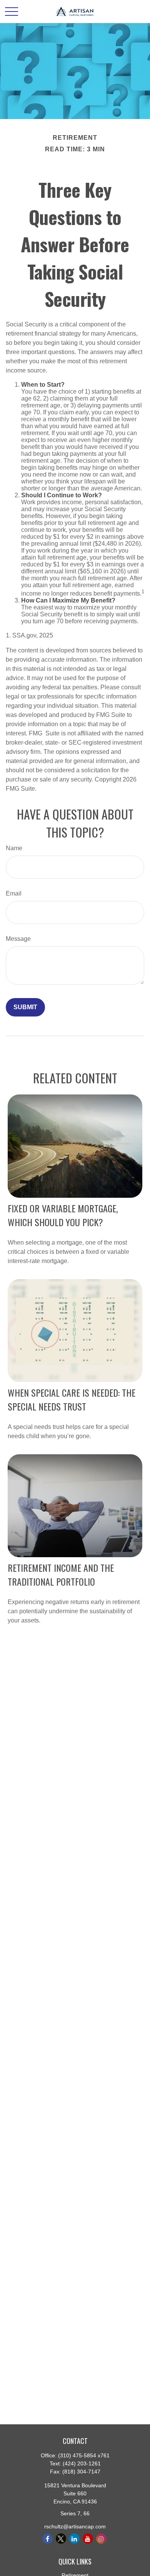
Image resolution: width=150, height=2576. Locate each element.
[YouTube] (88, 2539)
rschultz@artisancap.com (75, 2526)
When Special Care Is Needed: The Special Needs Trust (72, 1399)
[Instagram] (101, 2539)
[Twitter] (61, 2539)
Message (18, 939)
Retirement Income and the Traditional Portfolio (61, 1574)
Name (14, 848)
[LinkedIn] (74, 2539)
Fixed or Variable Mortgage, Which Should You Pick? (63, 1215)
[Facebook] (47, 2539)
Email (14, 893)
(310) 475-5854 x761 (84, 2455)
